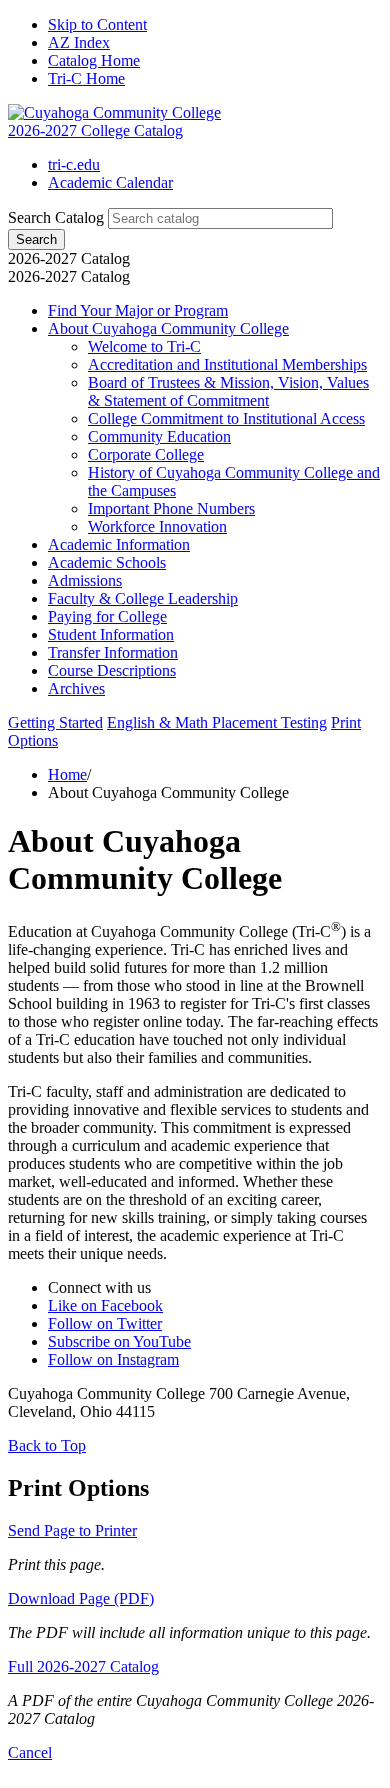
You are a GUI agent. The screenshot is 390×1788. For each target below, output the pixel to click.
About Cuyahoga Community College (168, 328)
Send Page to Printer (72, 1530)
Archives (76, 688)
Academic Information (119, 544)
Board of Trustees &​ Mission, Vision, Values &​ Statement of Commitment (228, 391)
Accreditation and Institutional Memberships (227, 364)
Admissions (85, 580)
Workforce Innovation (157, 526)
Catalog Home (94, 60)
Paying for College (107, 616)
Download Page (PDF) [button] (81, 1598)
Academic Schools (107, 562)
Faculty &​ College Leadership (143, 598)
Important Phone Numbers (171, 508)
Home (67, 774)
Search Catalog (56, 217)
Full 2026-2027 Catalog (83, 1666)
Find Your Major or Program (138, 310)
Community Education (159, 436)
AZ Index (79, 42)
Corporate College (146, 454)
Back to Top (47, 1445)
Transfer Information (113, 652)
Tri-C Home (86, 78)
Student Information (111, 634)
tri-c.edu (74, 164)
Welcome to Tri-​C (144, 346)
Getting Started (55, 722)
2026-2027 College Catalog (95, 130)
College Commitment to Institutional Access (226, 418)
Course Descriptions (112, 670)
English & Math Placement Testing (217, 722)
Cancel (30, 1752)
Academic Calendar (110, 182)
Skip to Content (97, 24)
